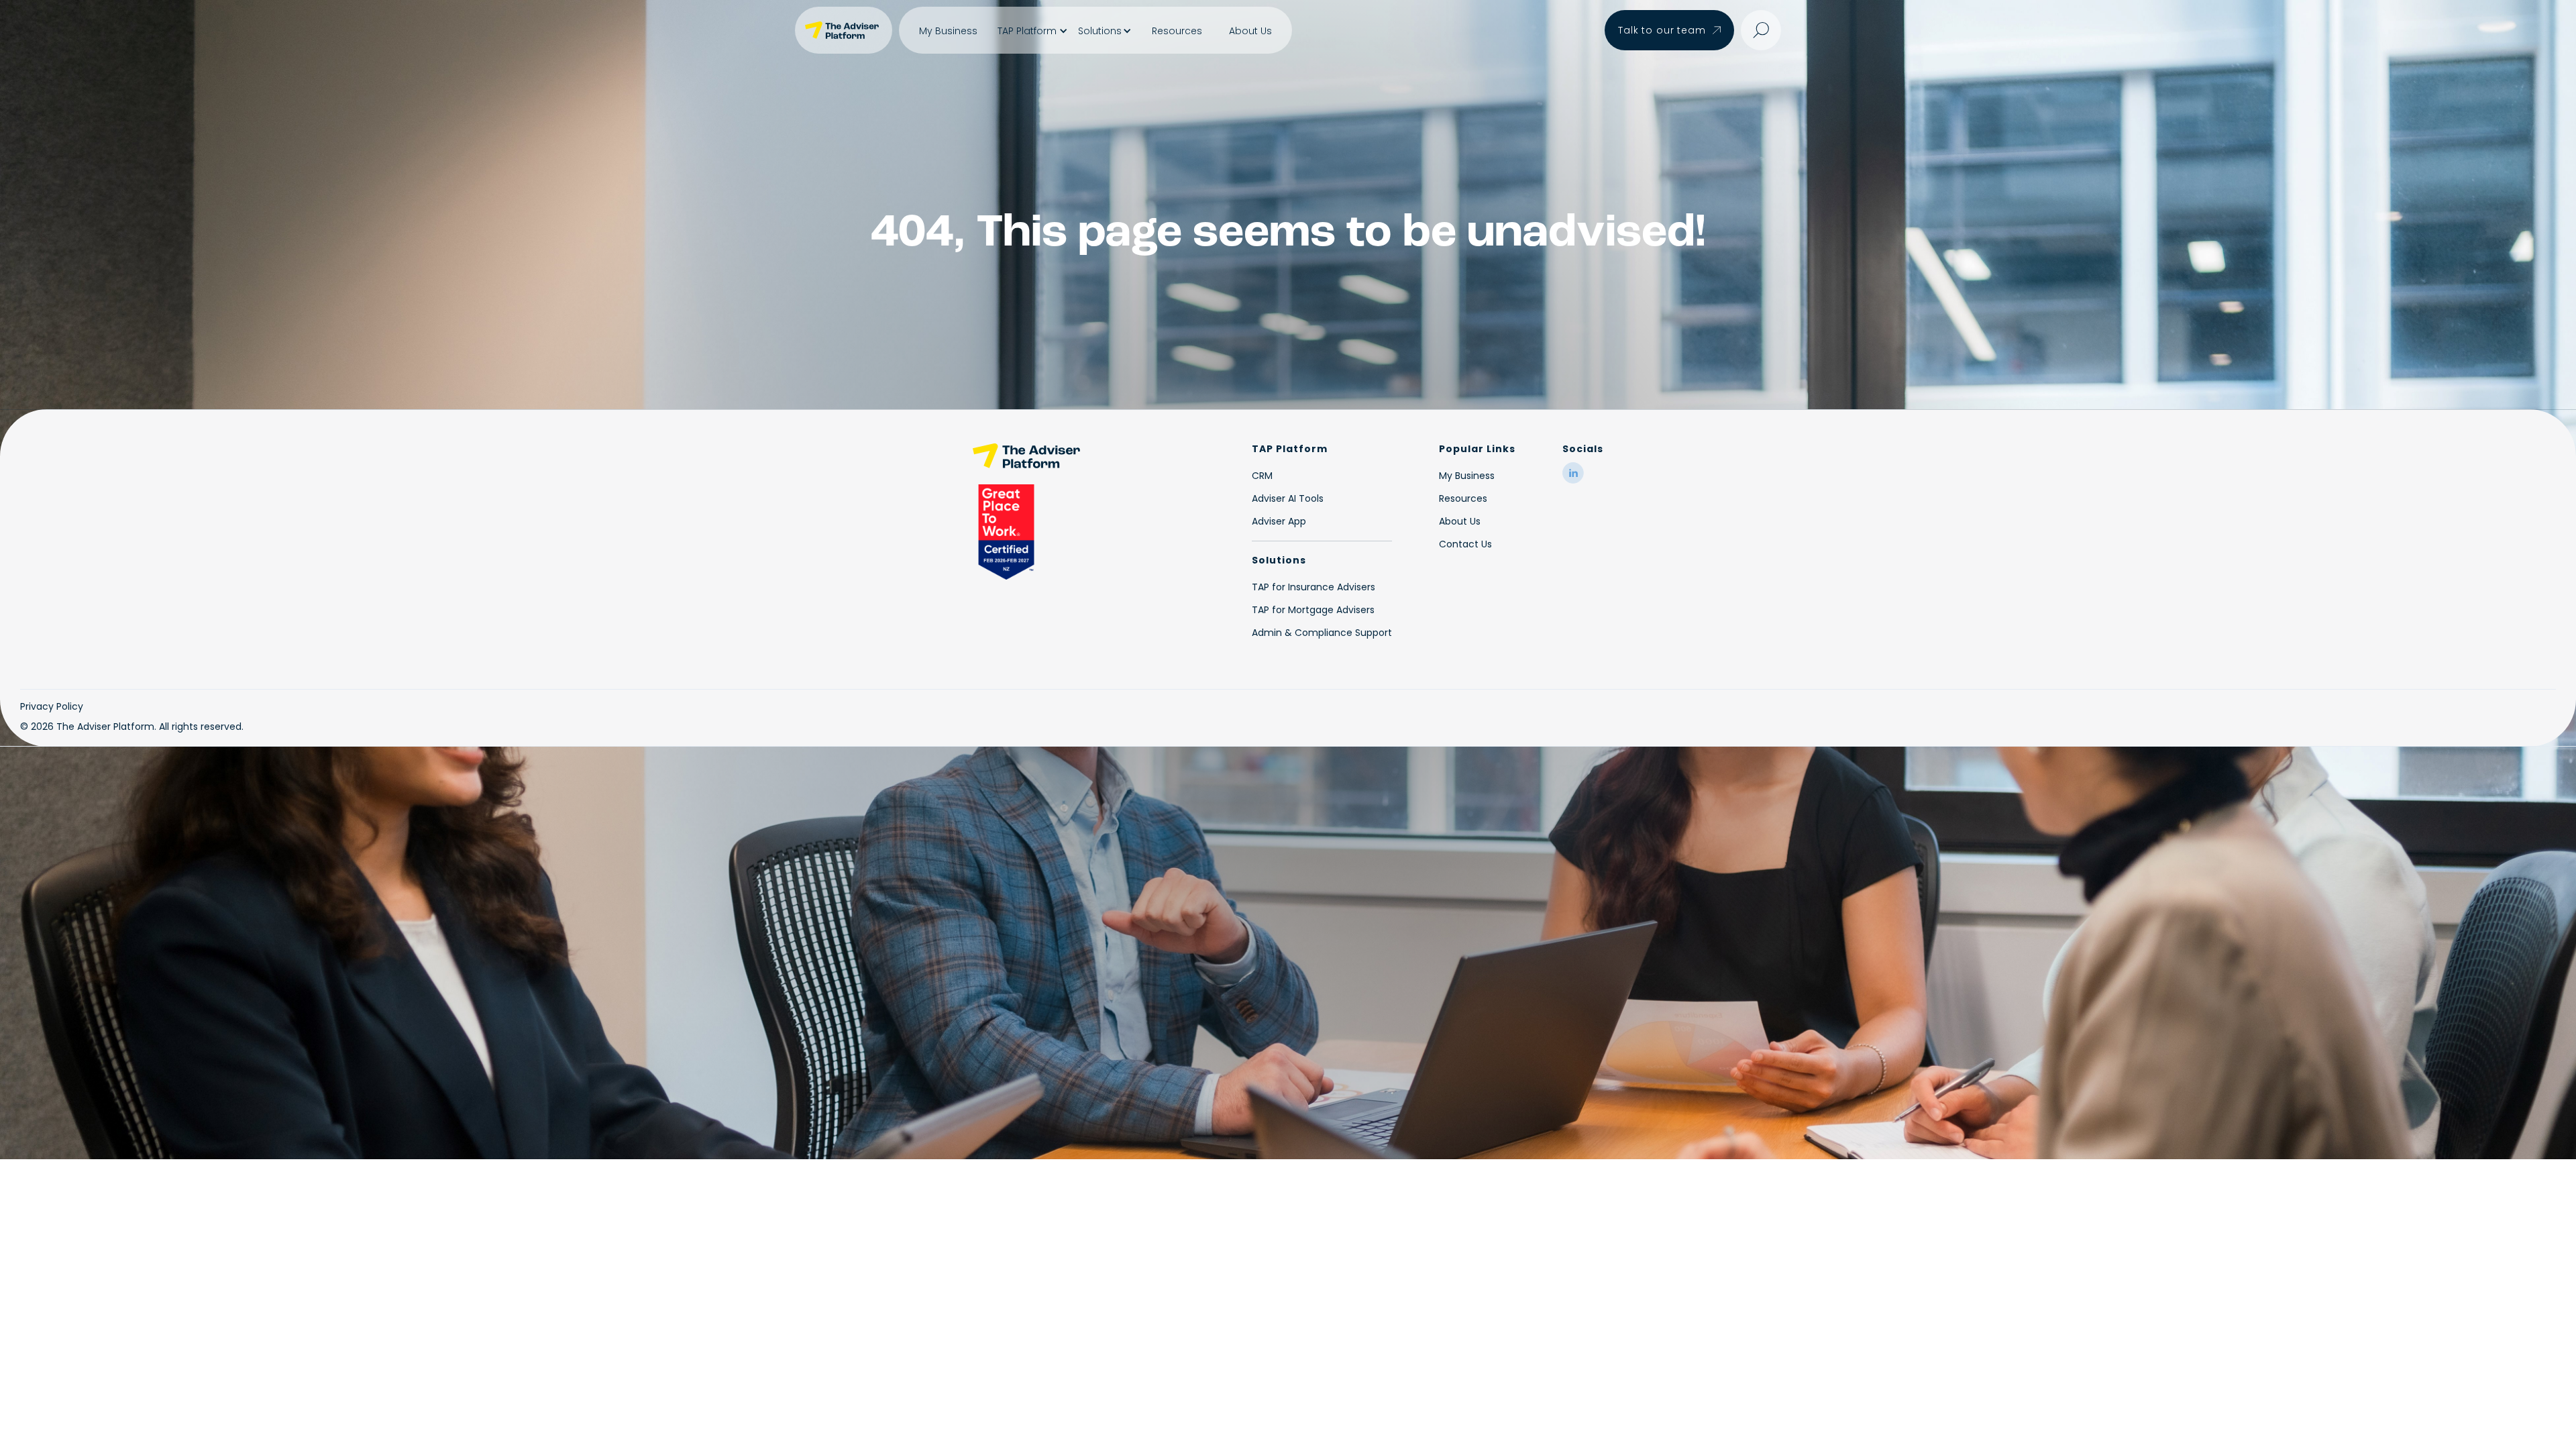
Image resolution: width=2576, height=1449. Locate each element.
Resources (1177, 31)
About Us (1250, 31)
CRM (1262, 476)
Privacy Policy (52, 706)
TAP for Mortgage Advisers (1313, 610)
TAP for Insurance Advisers (1313, 587)
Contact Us (1465, 544)
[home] (844, 30)
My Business (948, 31)
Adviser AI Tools (1288, 498)
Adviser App (1279, 521)
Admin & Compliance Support (1322, 633)
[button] (1031, 31)
